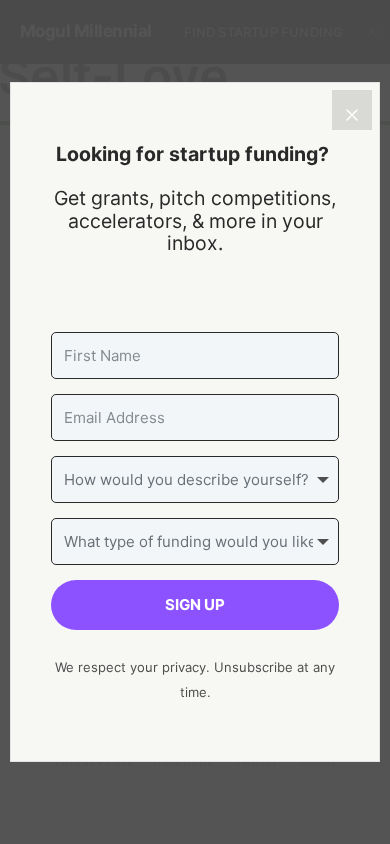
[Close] (352, 110)
